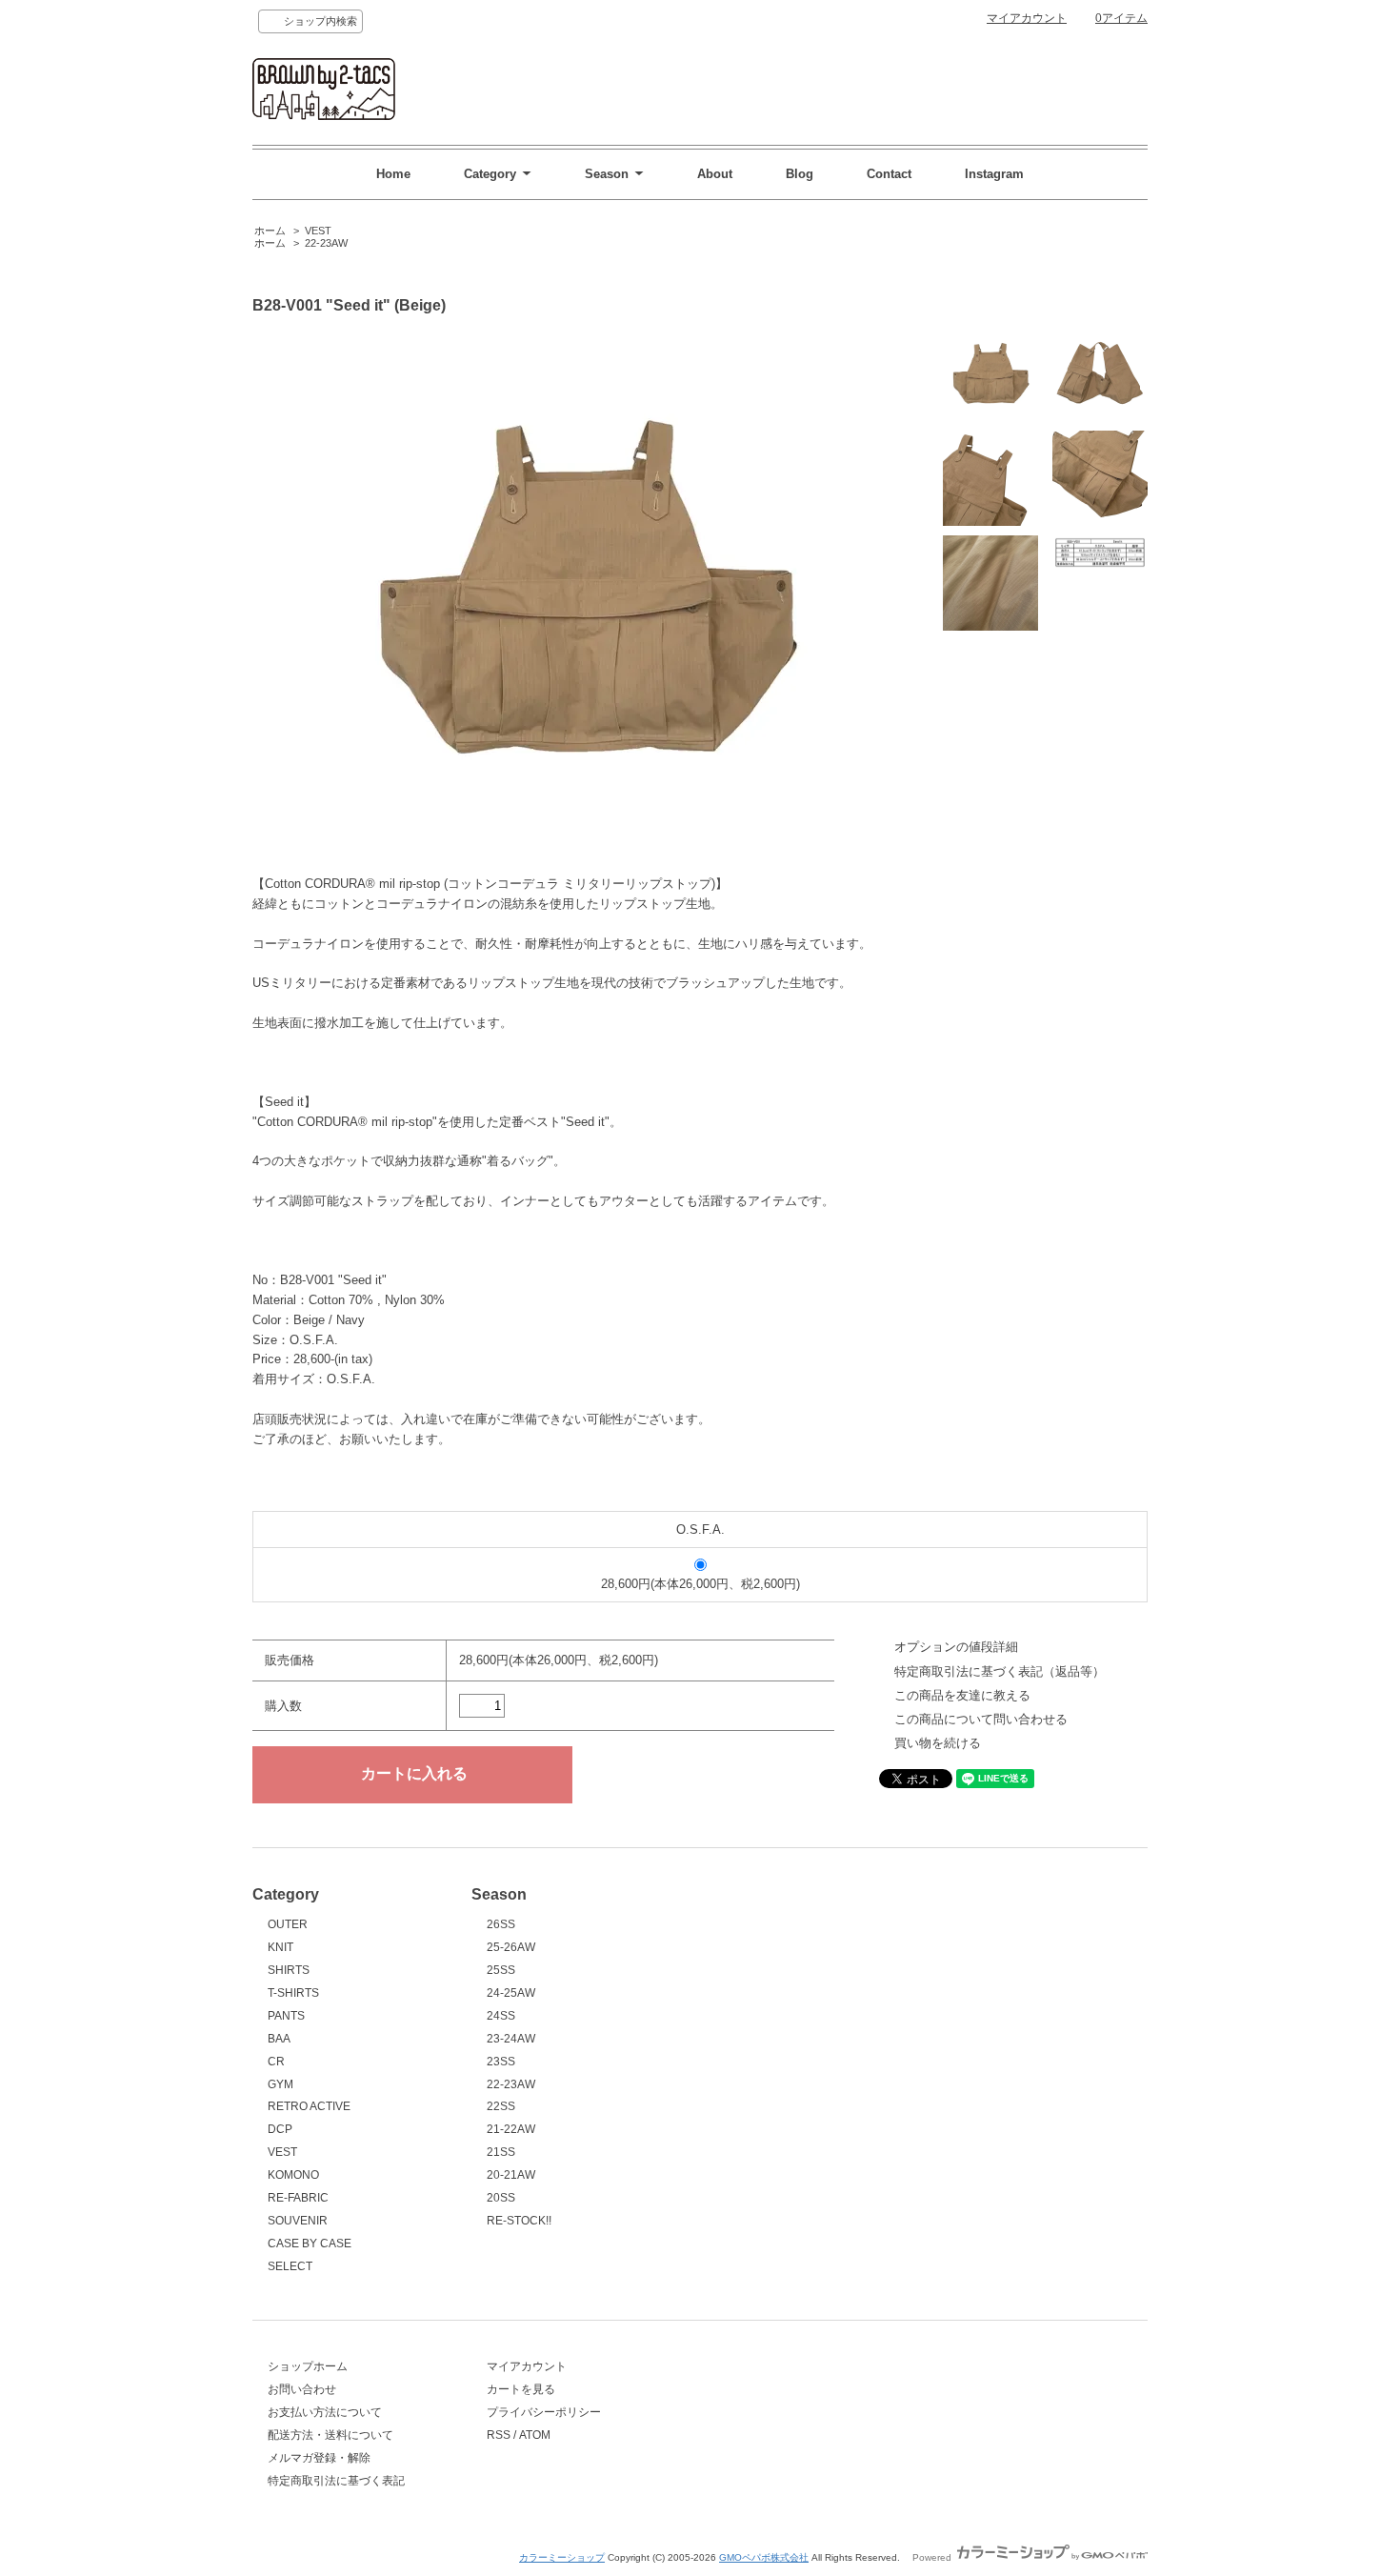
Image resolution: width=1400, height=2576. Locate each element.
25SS (501, 1970)
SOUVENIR (298, 2221)
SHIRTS (289, 1970)
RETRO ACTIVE (309, 2106)
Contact (889, 174)
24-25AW (511, 1993)
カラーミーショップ (562, 2557)
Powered (933, 2557)
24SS (501, 2016)
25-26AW (511, 1947)
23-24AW (511, 2039)
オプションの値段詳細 (956, 1647)
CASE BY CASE (310, 2244)
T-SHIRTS (293, 1993)
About (715, 174)
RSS (499, 2435)
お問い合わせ (302, 2389)
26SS (501, 1924)
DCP (280, 2129)
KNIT (280, 1947)
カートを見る (521, 2389)
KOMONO (293, 2175)
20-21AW (511, 2175)
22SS (501, 2106)
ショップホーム (308, 2366)
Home (393, 174)
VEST (318, 231)
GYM (280, 2084)
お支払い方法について (325, 2412)
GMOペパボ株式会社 (764, 2557)
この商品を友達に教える (962, 1695)
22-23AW (326, 243)
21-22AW (511, 2129)
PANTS (286, 2016)
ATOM (535, 2435)
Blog (800, 174)
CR (276, 2062)
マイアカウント (1027, 18)
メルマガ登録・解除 (319, 2458)
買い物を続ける (938, 1743)
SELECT (290, 2266)
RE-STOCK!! (519, 2221)
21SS (501, 2152)
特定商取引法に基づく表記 (336, 2481)
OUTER (288, 1924)
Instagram (994, 174)
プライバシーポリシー (544, 2412)
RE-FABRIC (298, 2198)
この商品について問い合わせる (981, 1719)
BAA (279, 2039)
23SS (501, 2062)
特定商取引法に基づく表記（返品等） (1000, 1671)
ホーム (270, 231)
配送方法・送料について (330, 2435)
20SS (501, 2198)
